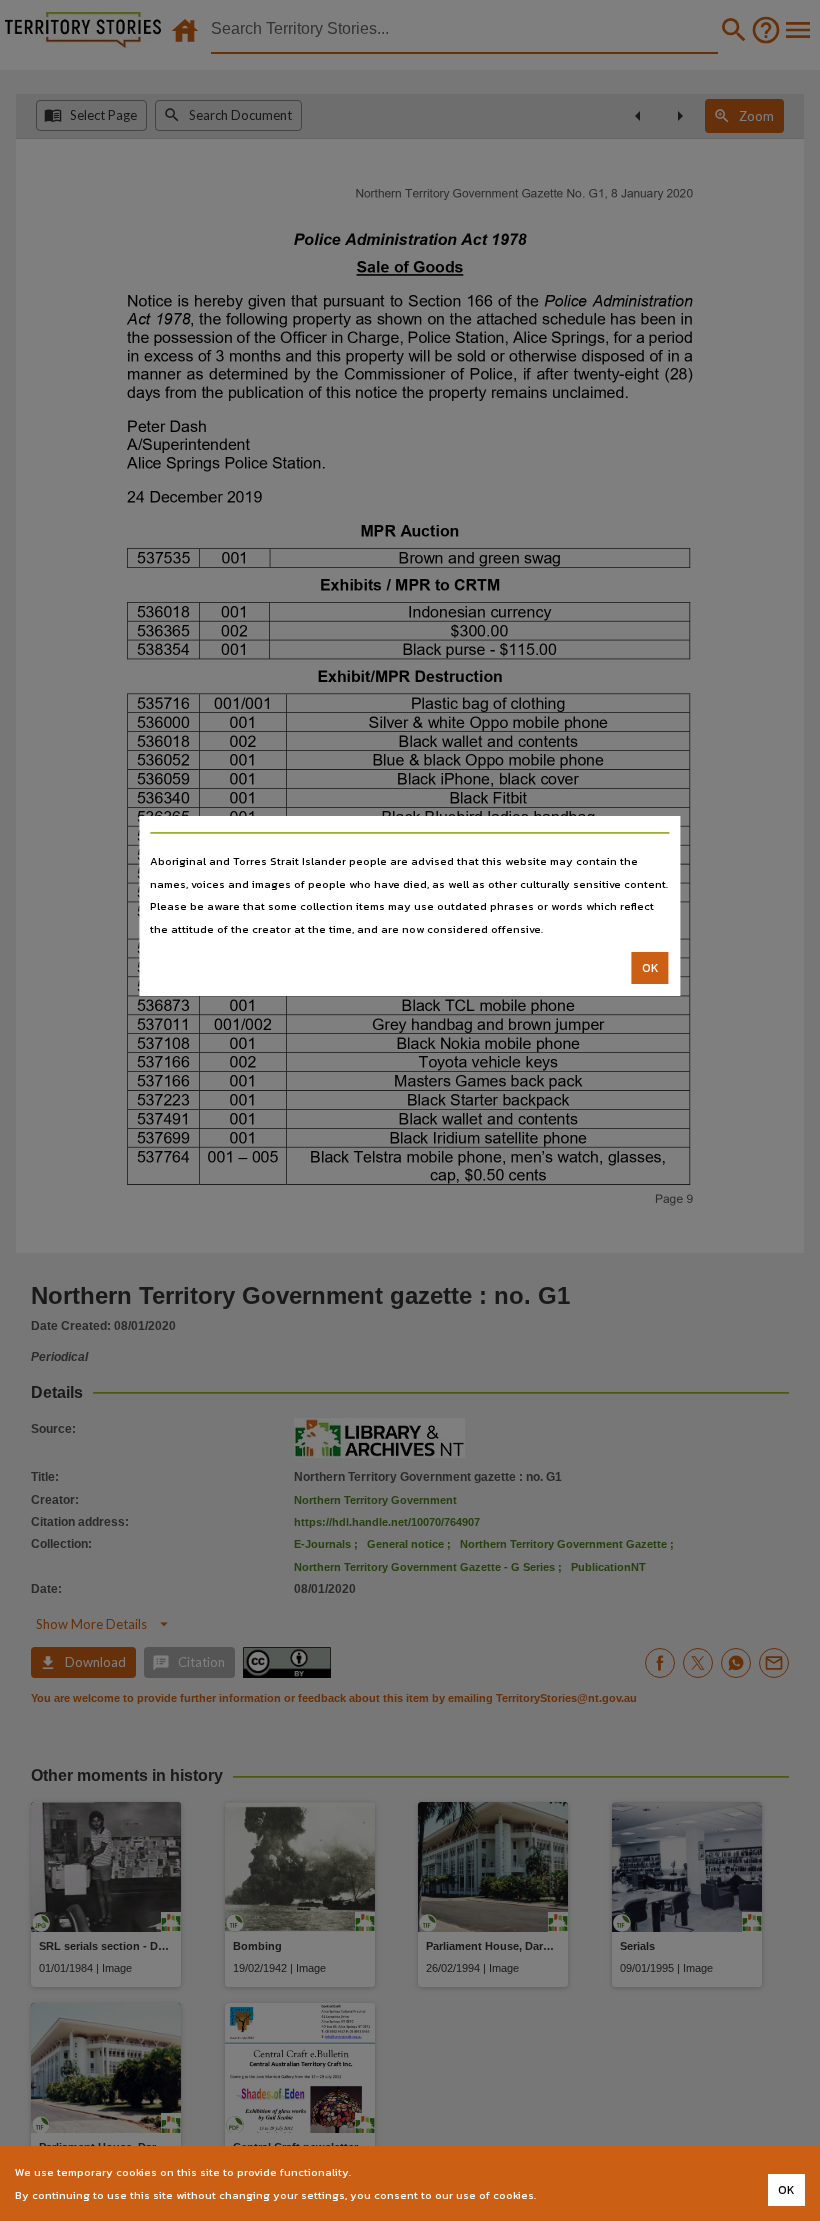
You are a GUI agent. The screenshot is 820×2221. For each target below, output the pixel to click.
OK (650, 968)
